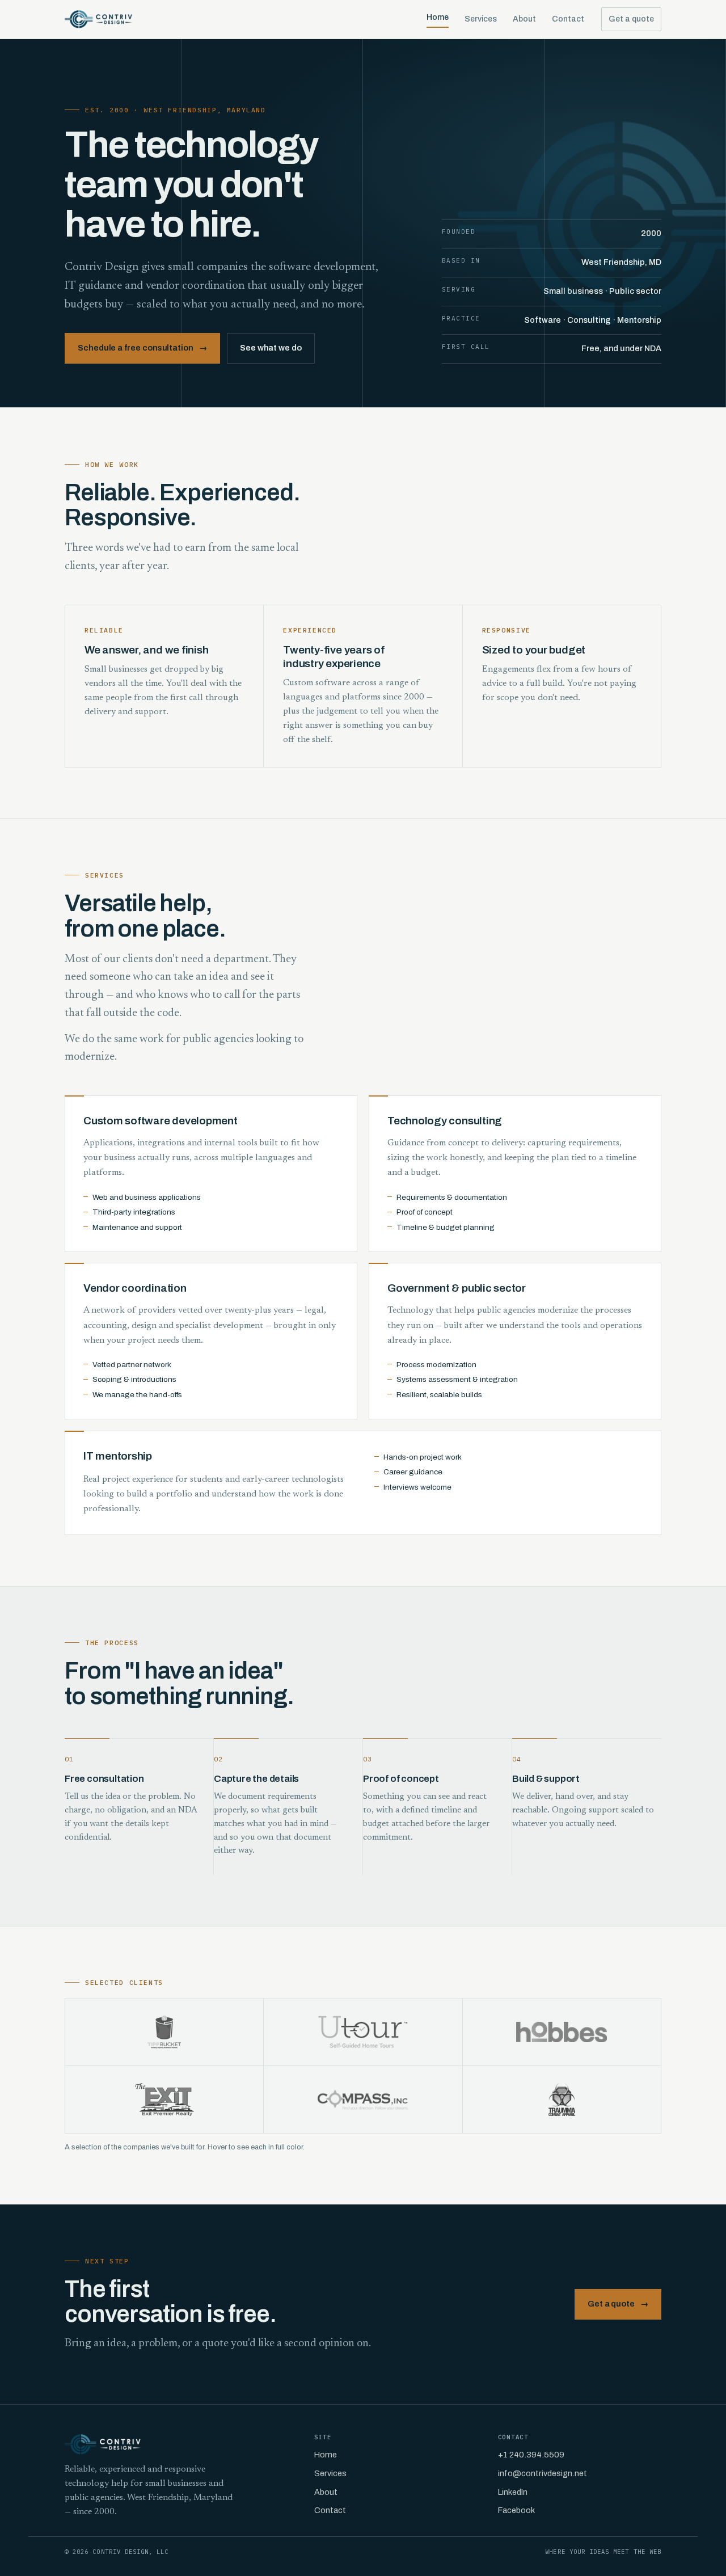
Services (481, 19)
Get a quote (631, 19)
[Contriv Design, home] (98, 19)
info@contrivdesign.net (543, 2473)
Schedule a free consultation (142, 348)
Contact (568, 19)
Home (438, 17)
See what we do (271, 348)
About (524, 19)
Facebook (516, 2510)
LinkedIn (513, 2492)
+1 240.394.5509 (531, 2455)
